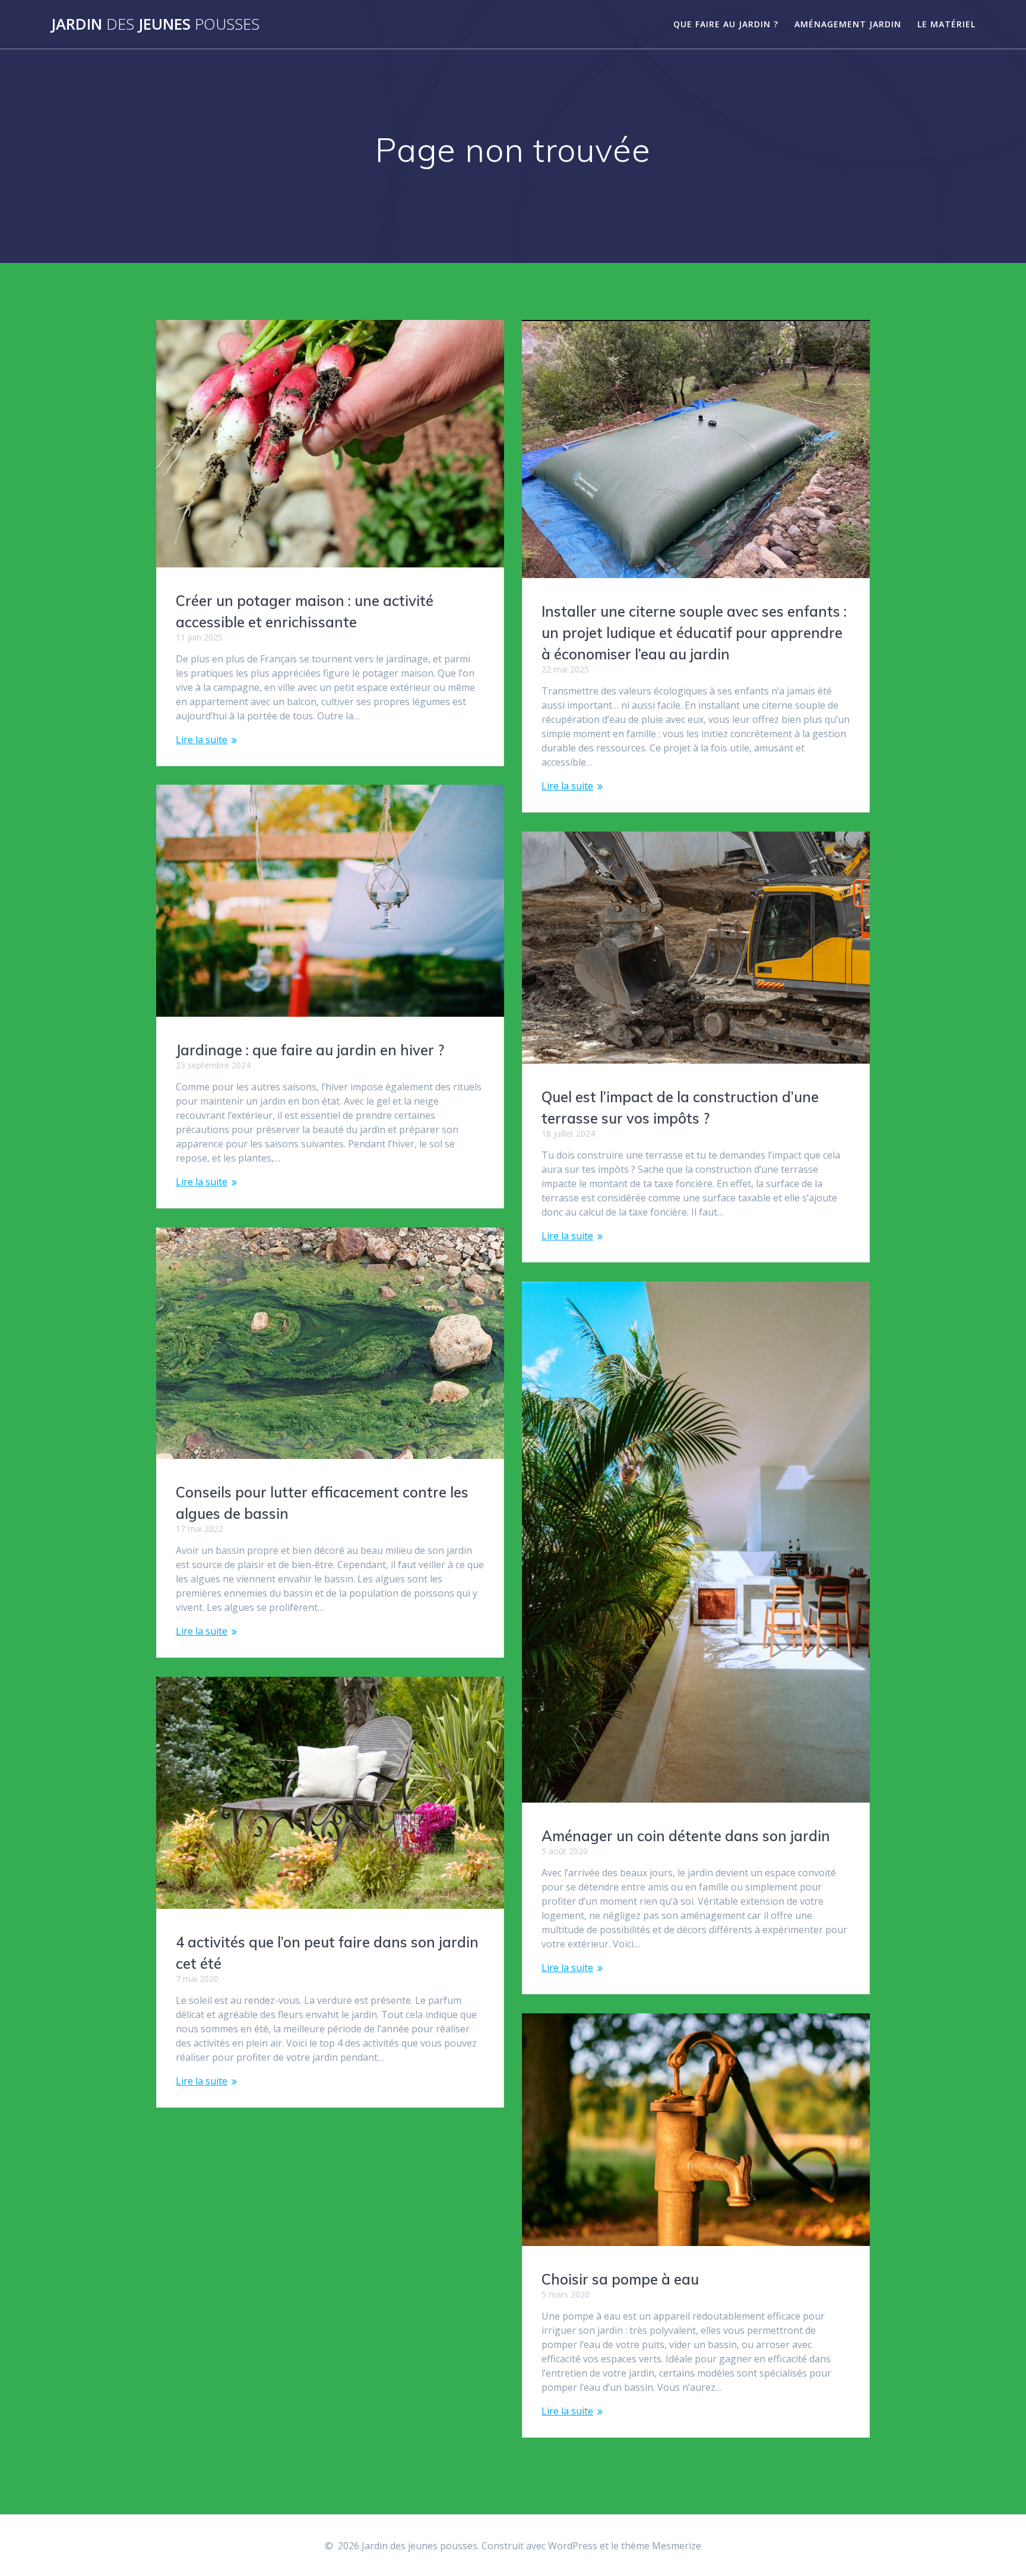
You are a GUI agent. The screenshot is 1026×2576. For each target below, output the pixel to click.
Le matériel (946, 24)
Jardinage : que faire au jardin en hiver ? (310, 1050)
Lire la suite (202, 740)
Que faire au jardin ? (726, 24)
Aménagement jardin (848, 24)
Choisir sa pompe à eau (620, 2279)
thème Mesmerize (661, 2546)
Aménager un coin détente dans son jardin (686, 1836)
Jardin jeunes (155, 24)
